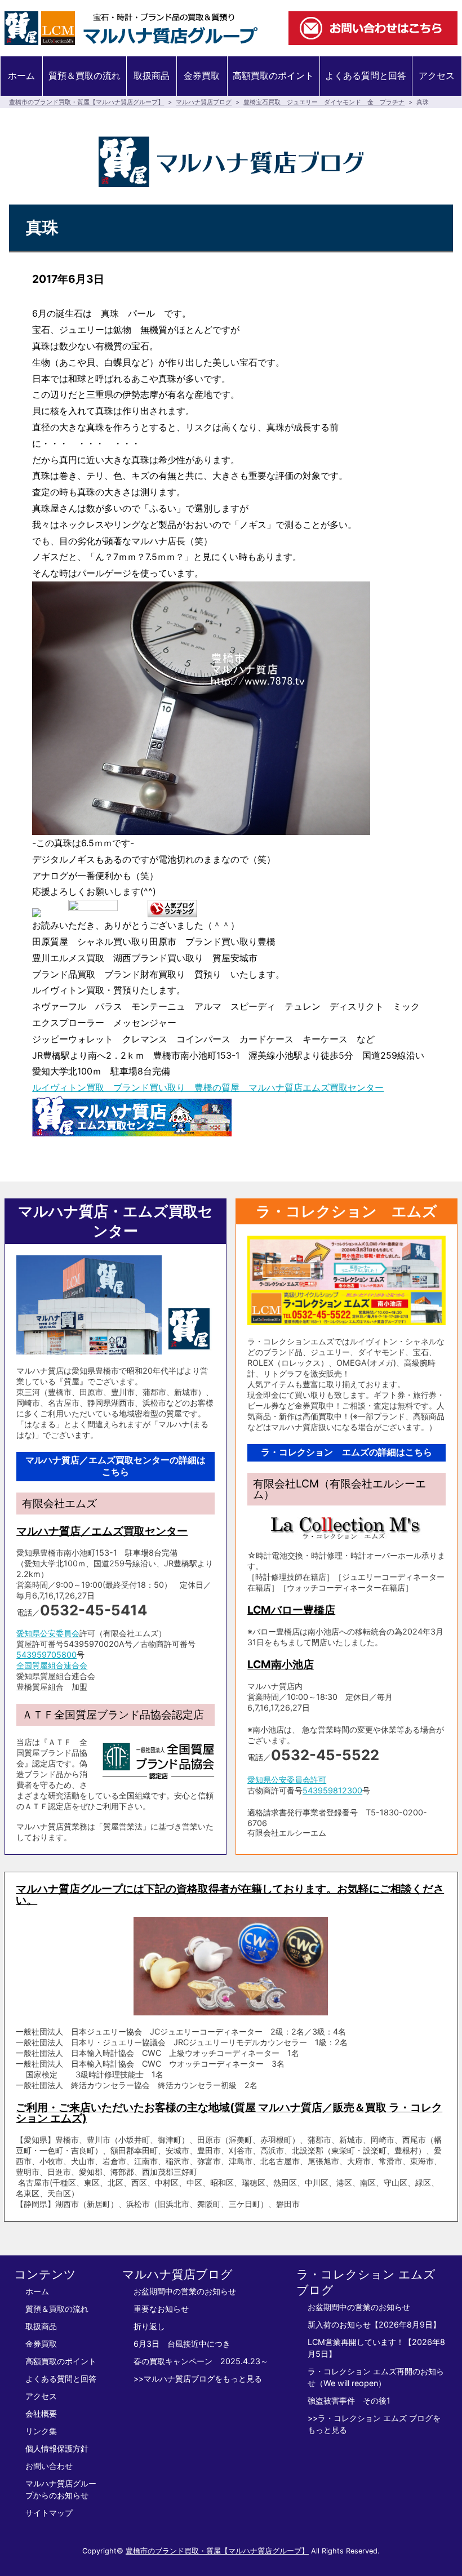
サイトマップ (49, 2513)
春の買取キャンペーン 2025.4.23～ (201, 2361)
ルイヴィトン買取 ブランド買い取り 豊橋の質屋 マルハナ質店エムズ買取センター (208, 1087)
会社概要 (41, 2413)
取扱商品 (152, 75)
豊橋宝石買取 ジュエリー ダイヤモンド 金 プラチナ (324, 102)
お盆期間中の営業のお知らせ (185, 2291)
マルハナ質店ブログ (204, 102)
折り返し (149, 2326)
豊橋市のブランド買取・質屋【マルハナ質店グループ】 (86, 102)
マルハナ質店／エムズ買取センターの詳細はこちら (115, 1466)
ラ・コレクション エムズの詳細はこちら (346, 1452)
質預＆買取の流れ (85, 75)
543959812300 (332, 1790)
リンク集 (41, 2431)
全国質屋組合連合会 (52, 1665)
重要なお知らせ (161, 2309)
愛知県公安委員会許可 (287, 1780)
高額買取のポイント (273, 75)
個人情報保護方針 (57, 2448)
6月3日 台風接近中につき (182, 2344)
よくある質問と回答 (366, 75)
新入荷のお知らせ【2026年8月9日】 (374, 2324)
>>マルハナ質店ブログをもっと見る (198, 2379)
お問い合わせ (49, 2466)
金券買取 (202, 75)
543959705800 (46, 1655)
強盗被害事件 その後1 (349, 2400)
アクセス (437, 75)
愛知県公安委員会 (48, 1633)
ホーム (21, 75)
